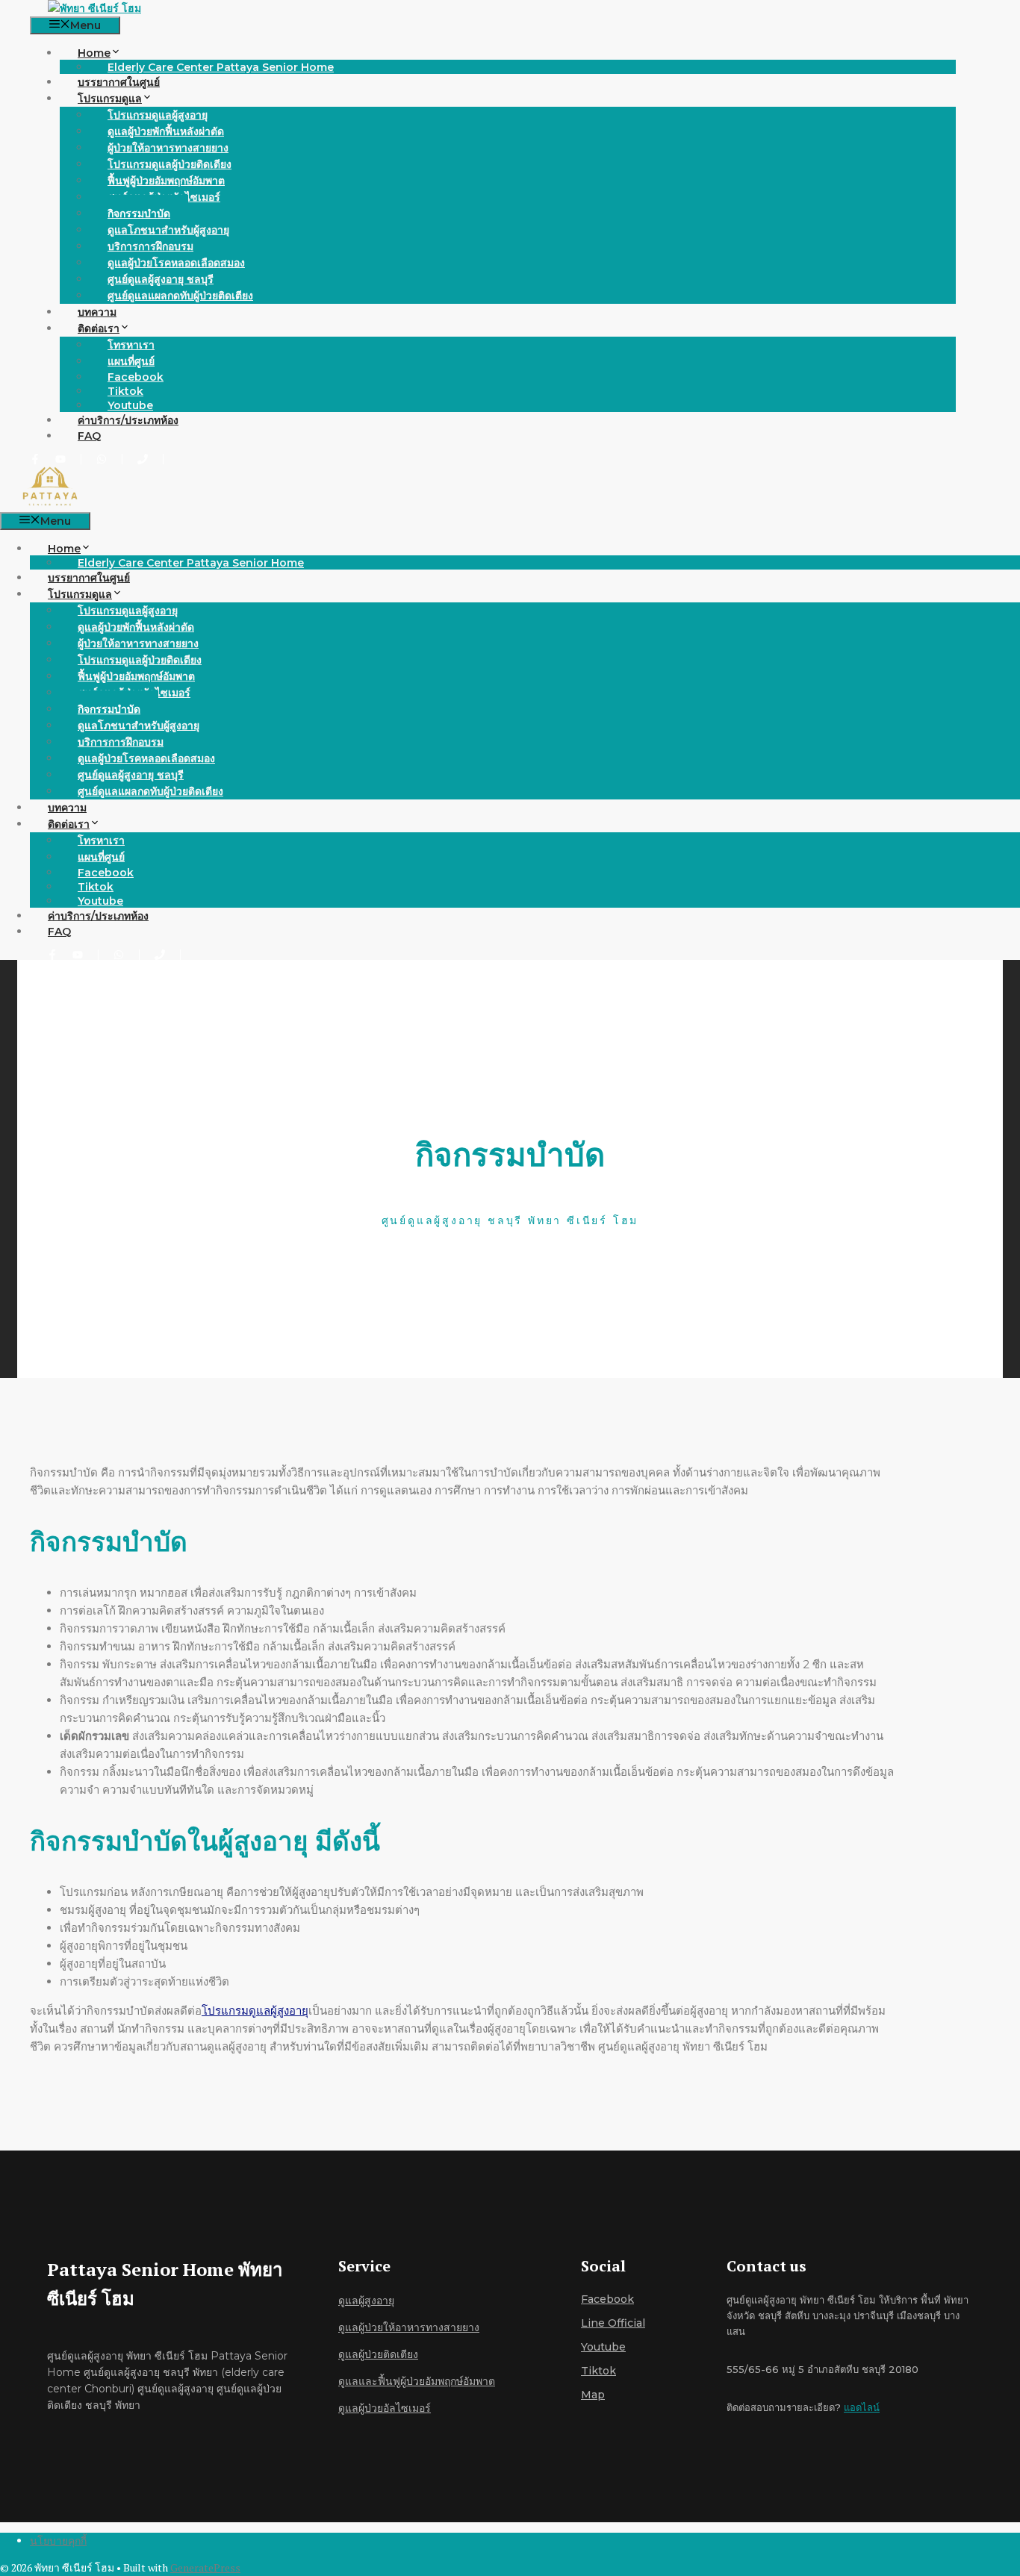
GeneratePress (205, 2567)
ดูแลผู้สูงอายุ (366, 2301)
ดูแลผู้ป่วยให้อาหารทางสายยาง (409, 2327)
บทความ (97, 312)
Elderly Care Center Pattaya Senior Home (221, 67)
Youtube (130, 405)
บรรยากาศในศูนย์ (119, 82)
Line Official (613, 2323)
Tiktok (598, 2371)
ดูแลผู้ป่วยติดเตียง (378, 2354)
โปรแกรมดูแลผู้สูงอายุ (255, 2011)
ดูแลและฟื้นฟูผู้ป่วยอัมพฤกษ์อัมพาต (417, 2381)
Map (593, 2395)
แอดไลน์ (862, 2407)
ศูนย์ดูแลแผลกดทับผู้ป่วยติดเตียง (180, 296)
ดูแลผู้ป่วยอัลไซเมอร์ (385, 2408)
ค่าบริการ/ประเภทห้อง (128, 420)
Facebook (607, 2299)
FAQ (89, 436)
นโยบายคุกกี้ (58, 2541)
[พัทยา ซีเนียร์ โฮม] (94, 8)
